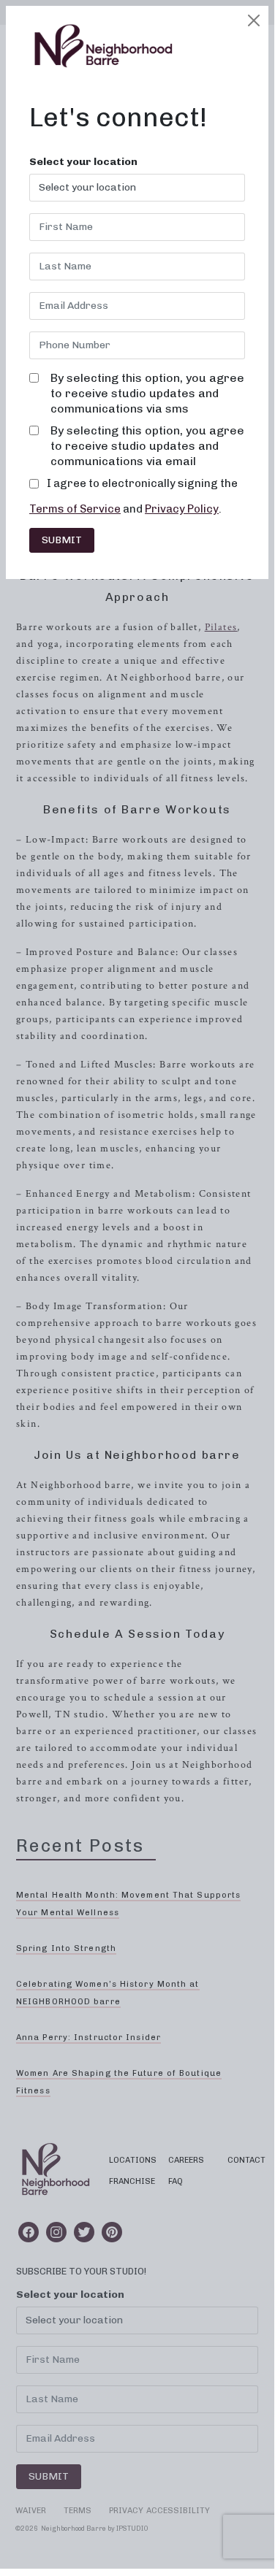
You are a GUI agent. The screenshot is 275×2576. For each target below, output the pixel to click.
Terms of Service (75, 509)
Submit (62, 540)
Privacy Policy (182, 509)
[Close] (254, 20)
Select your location (83, 162)
